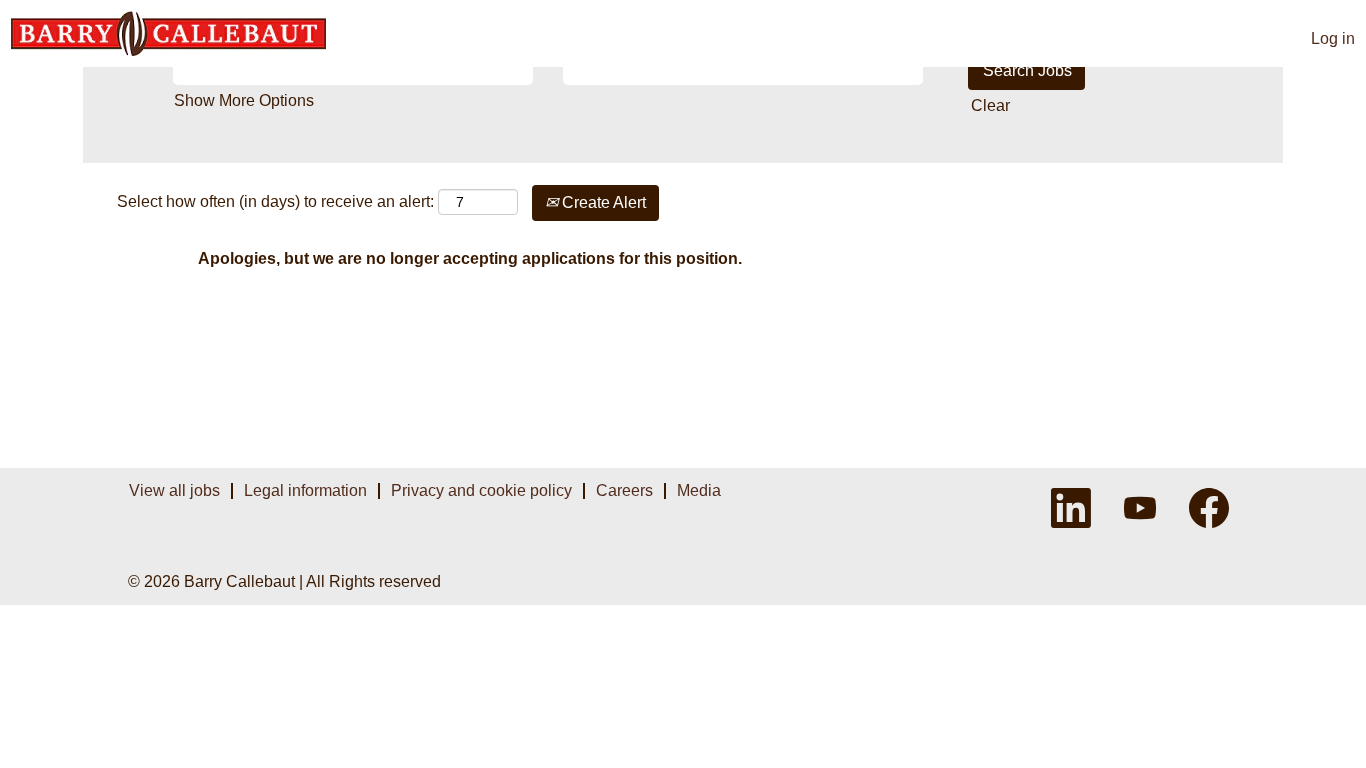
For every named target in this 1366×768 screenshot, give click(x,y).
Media (699, 490)
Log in (1333, 38)
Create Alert (602, 202)
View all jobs (174, 490)
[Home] (168, 33)
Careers (624, 490)
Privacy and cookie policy (481, 490)
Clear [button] (990, 105)
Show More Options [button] (244, 100)
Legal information (305, 490)
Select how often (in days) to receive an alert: (275, 201)
